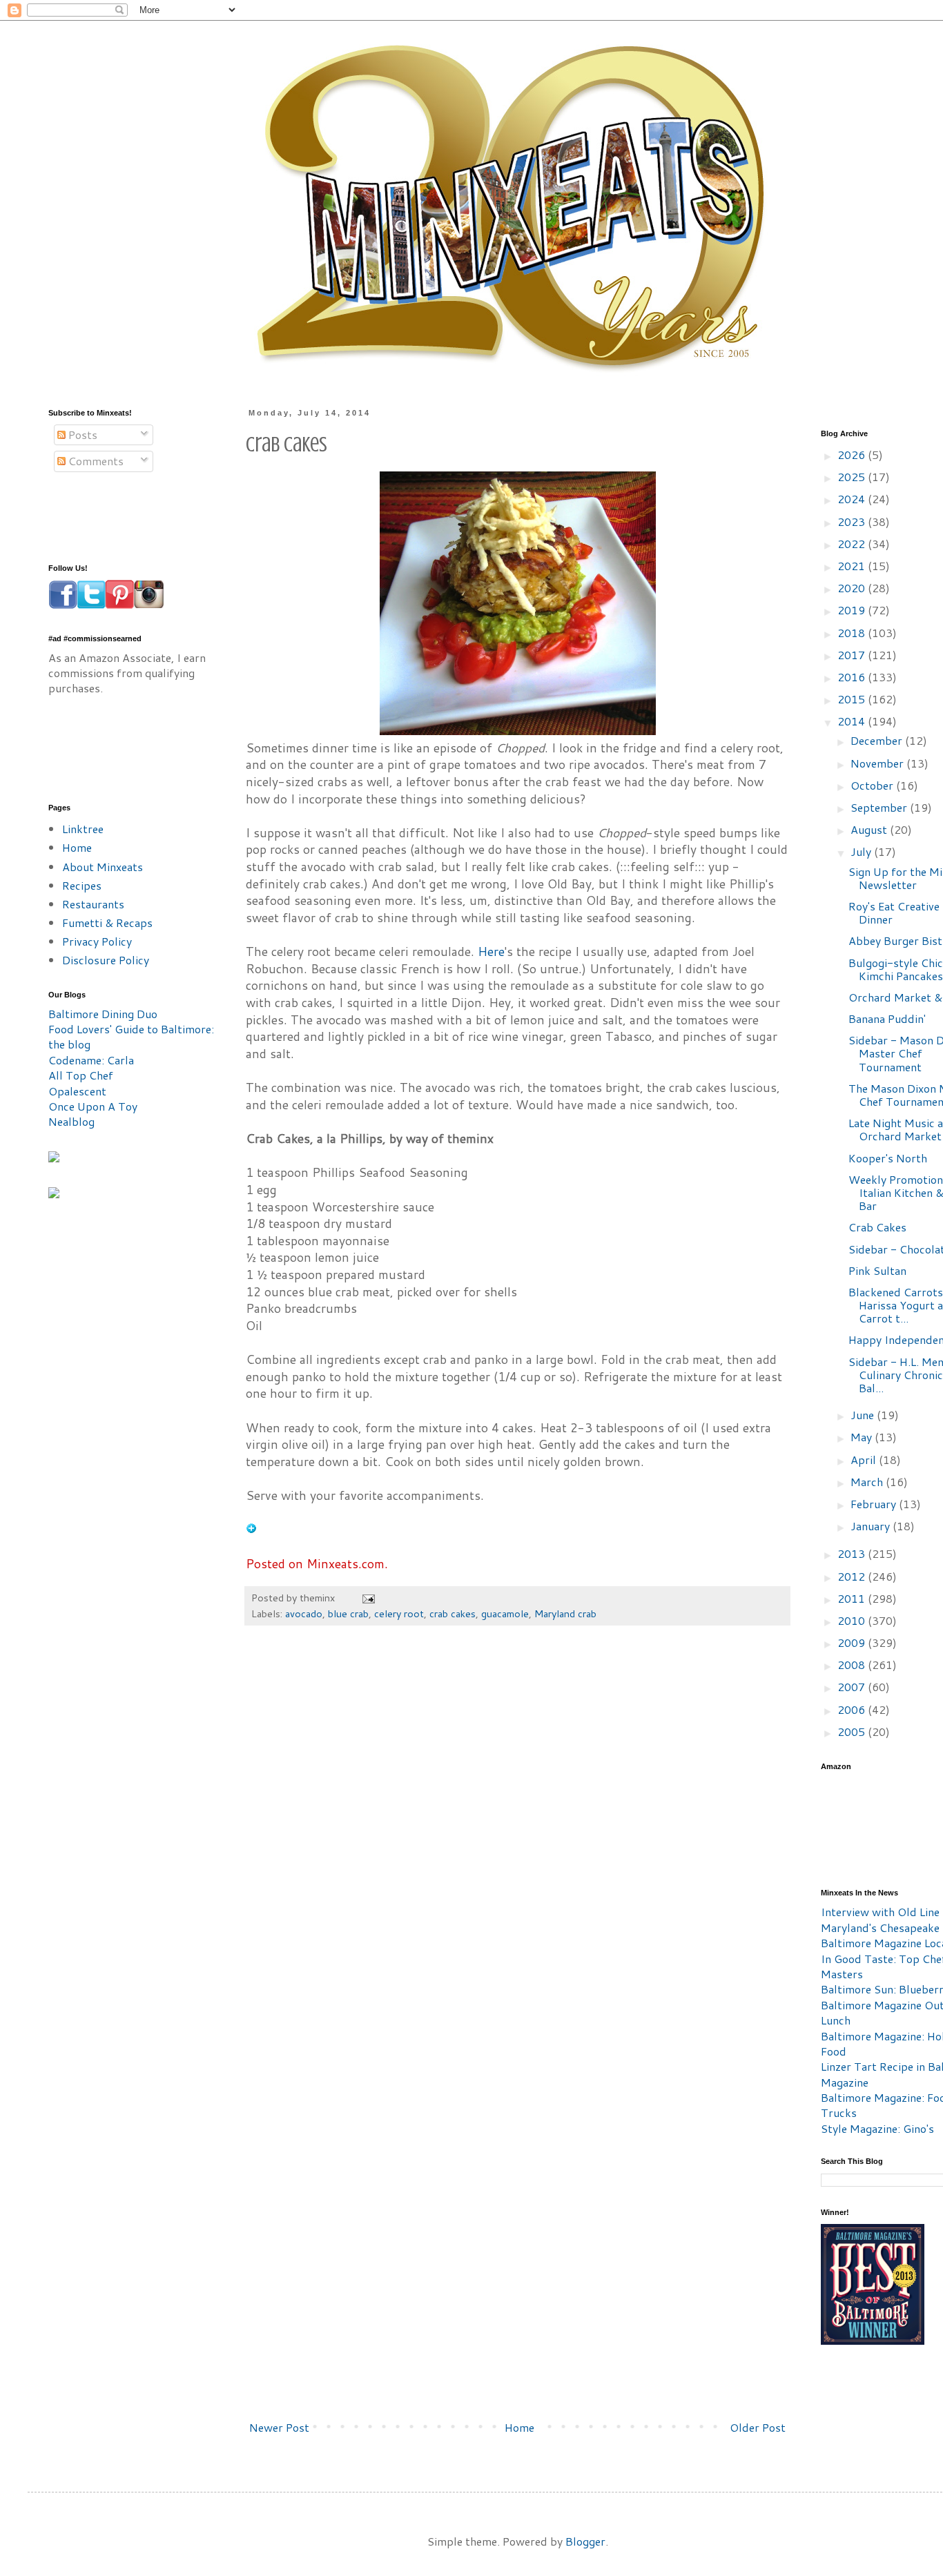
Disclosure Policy (106, 960)
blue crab (348, 1613)
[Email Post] (368, 1598)
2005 (853, 1731)
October (873, 785)
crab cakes (453, 1613)
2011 (853, 1598)
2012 (853, 1576)
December (878, 740)
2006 (853, 1709)
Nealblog (71, 1121)
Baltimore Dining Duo (103, 1014)
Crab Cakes (877, 1227)
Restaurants (93, 904)
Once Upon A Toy (93, 1106)
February (875, 1504)
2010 (853, 1620)
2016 (853, 677)
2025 (853, 477)
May (863, 1437)
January (872, 1526)
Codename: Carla (91, 1060)
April (865, 1460)
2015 (853, 699)
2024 (853, 499)
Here (491, 952)
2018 (853, 633)
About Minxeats (103, 867)
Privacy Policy (97, 941)
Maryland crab (565, 1613)
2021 (853, 566)
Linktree (83, 829)
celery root (399, 1613)
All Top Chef (81, 1075)
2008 (853, 1665)
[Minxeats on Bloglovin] (251, 1529)
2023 (853, 521)
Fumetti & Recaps (107, 923)
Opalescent (77, 1091)
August (870, 829)
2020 (853, 588)
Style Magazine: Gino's (877, 2128)
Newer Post (279, 2427)
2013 (853, 1553)
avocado (304, 1613)
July (862, 851)
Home (519, 2427)
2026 (853, 455)
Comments (95, 461)
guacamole (505, 1613)
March (868, 1482)
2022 (853, 544)
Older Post (758, 2427)
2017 (853, 655)
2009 (853, 1642)
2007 (853, 1687)
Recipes (82, 885)
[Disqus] (517, 1845)
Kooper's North (888, 1158)
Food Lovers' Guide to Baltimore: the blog (131, 1036)
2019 (853, 610)
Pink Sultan (877, 1270)
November (878, 763)
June (864, 1415)
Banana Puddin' (887, 1018)
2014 (853, 721)
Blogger (585, 2541)
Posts (81, 435)
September (880, 807)
